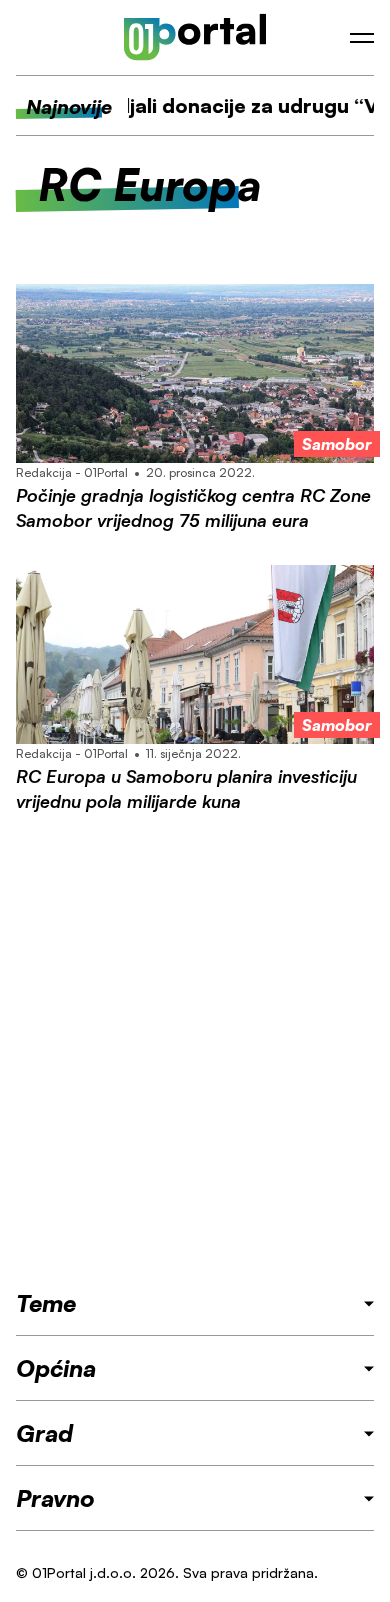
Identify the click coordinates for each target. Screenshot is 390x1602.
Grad (44, 1433)
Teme (46, 1303)
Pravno (55, 1498)
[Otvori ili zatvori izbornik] (362, 38)
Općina (56, 1368)
